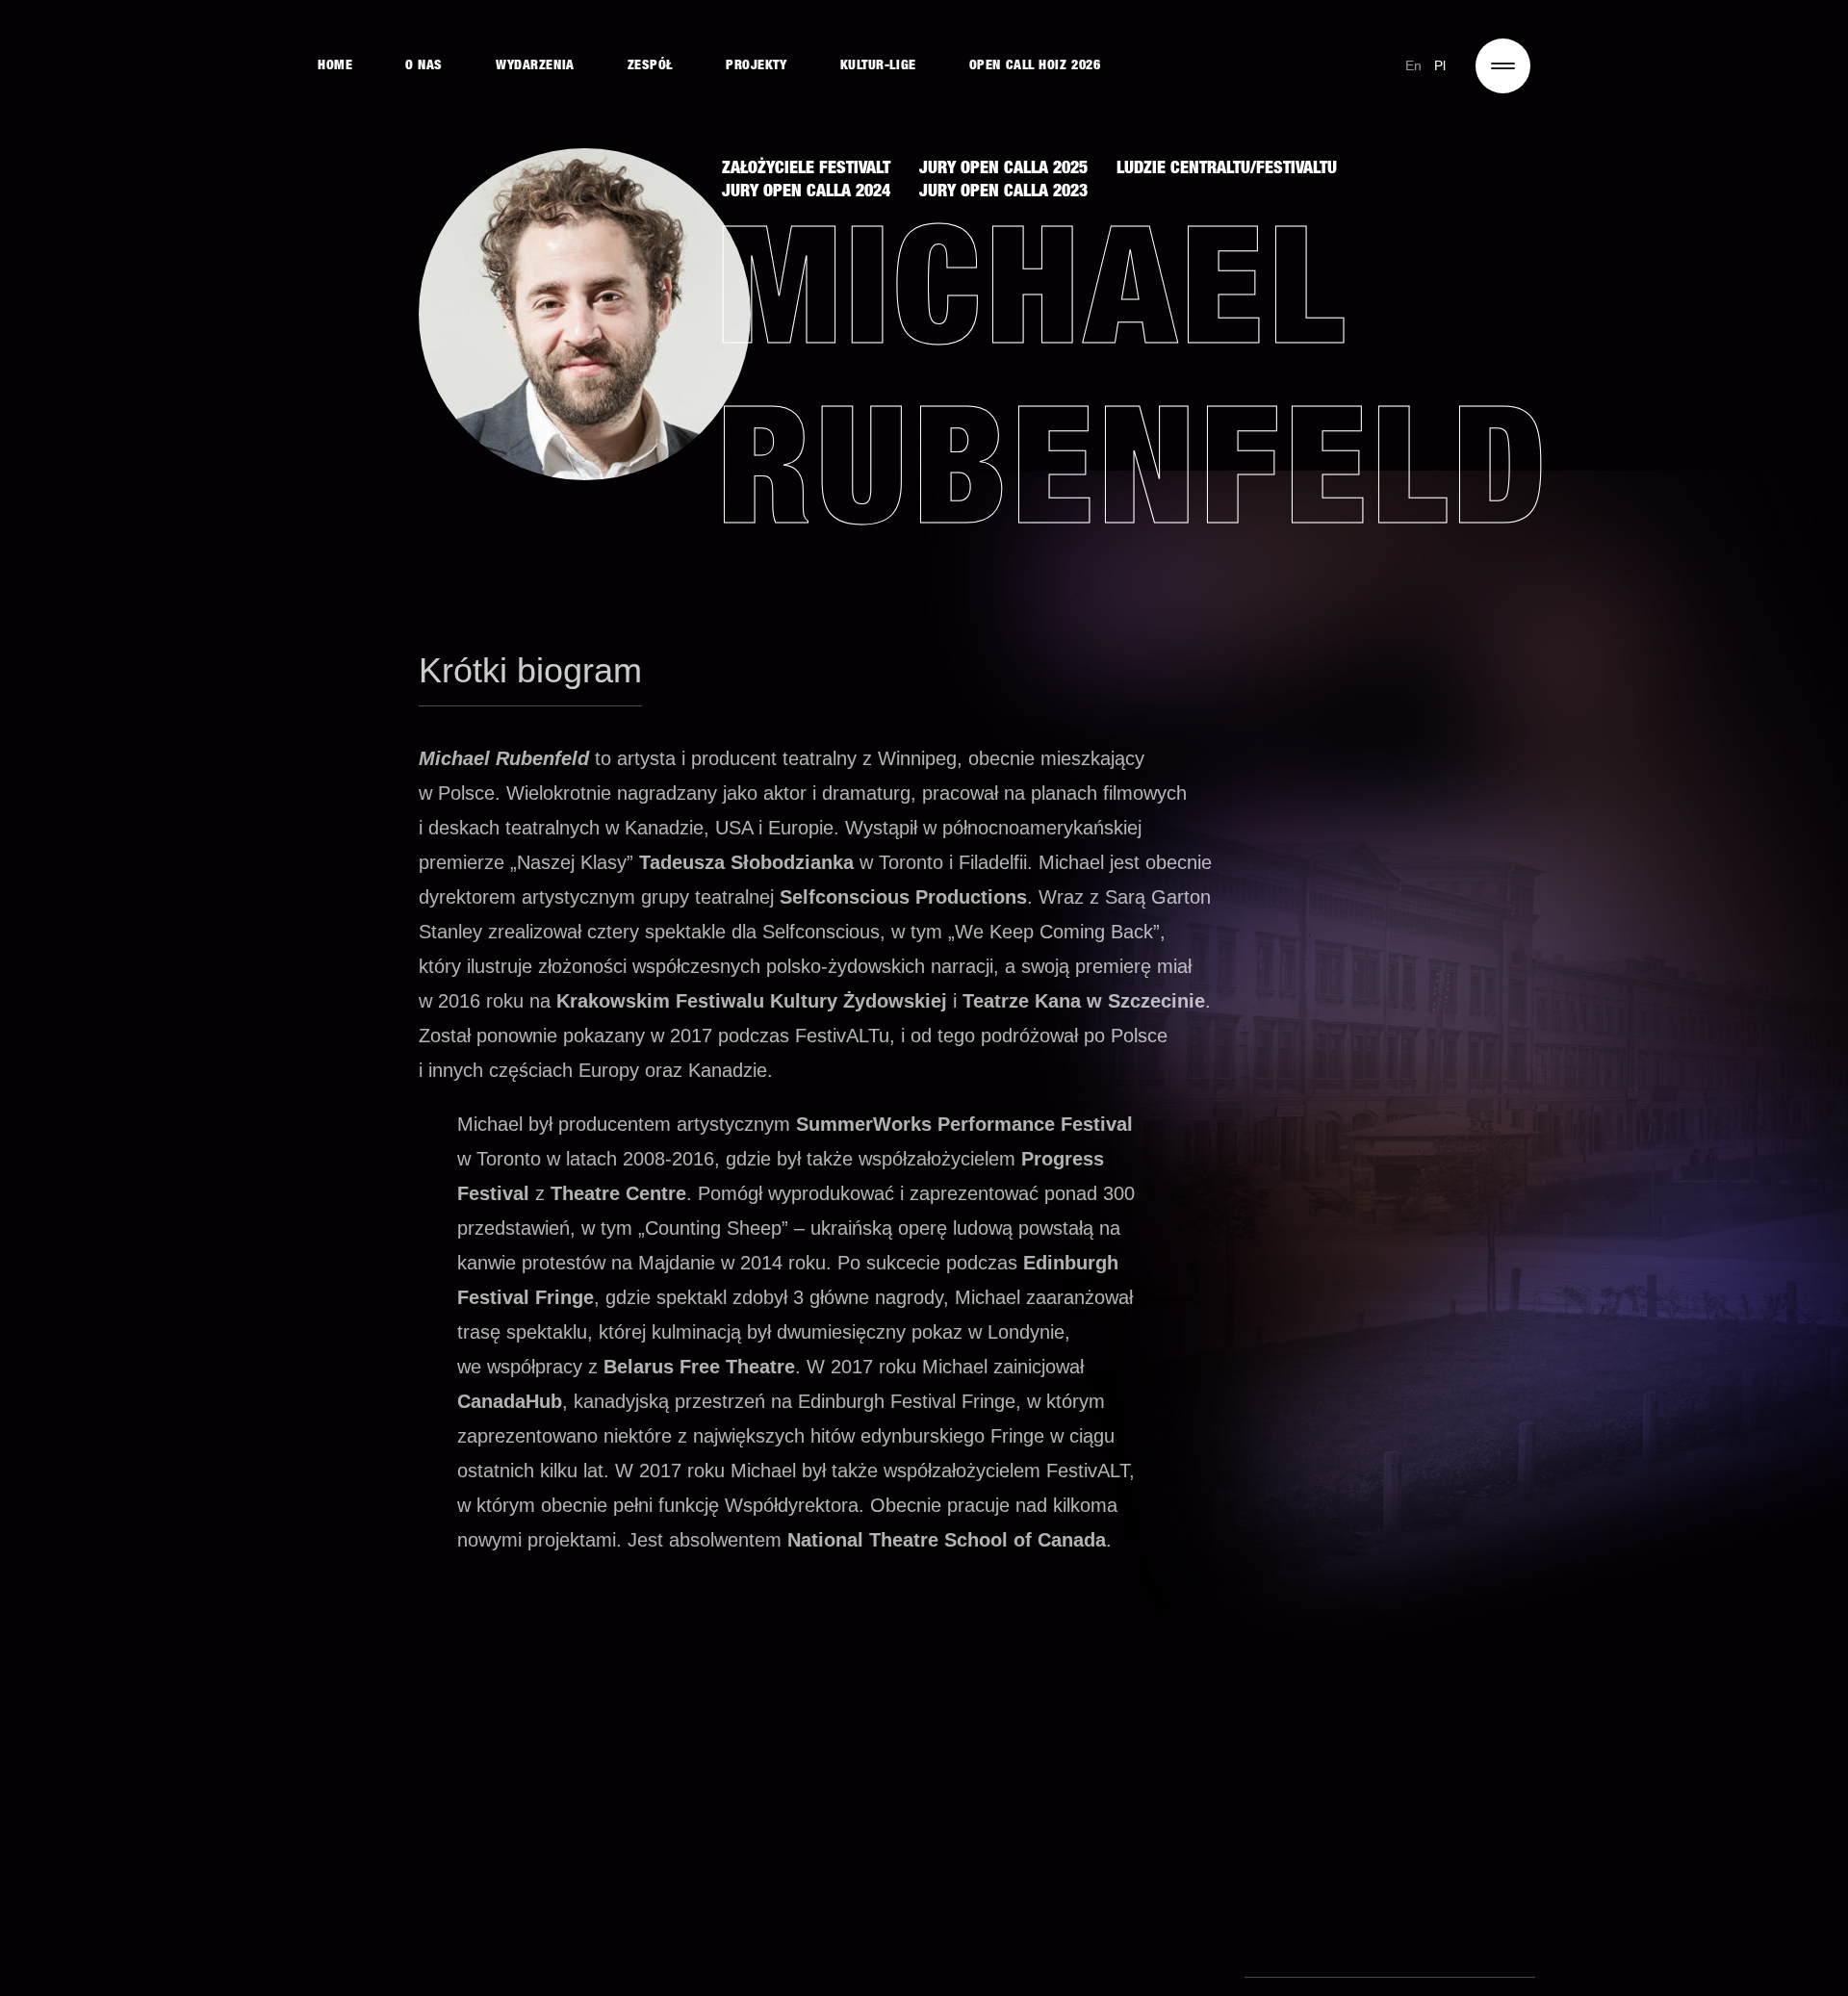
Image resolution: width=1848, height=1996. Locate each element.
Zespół (650, 66)
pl (1440, 65)
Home (335, 66)
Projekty (756, 66)
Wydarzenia (535, 66)
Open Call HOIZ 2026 (1035, 66)
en (1414, 65)
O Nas (424, 66)
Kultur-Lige (878, 66)
